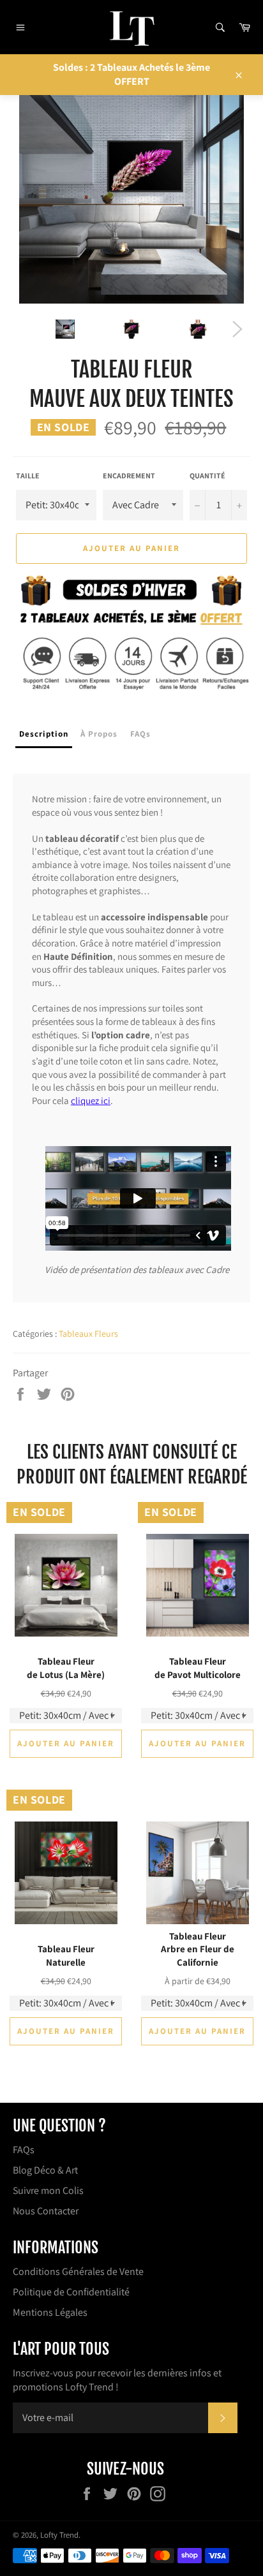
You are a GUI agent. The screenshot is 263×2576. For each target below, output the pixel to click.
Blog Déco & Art (45, 2170)
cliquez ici (91, 1100)
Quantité (207, 475)
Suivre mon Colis (48, 2190)
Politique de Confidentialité (71, 2292)
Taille (28, 475)
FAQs (24, 2150)
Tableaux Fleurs (88, 1334)
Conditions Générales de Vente (78, 2271)
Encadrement (129, 475)
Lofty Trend (59, 2535)
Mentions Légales (50, 2312)
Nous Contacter (46, 2211)
